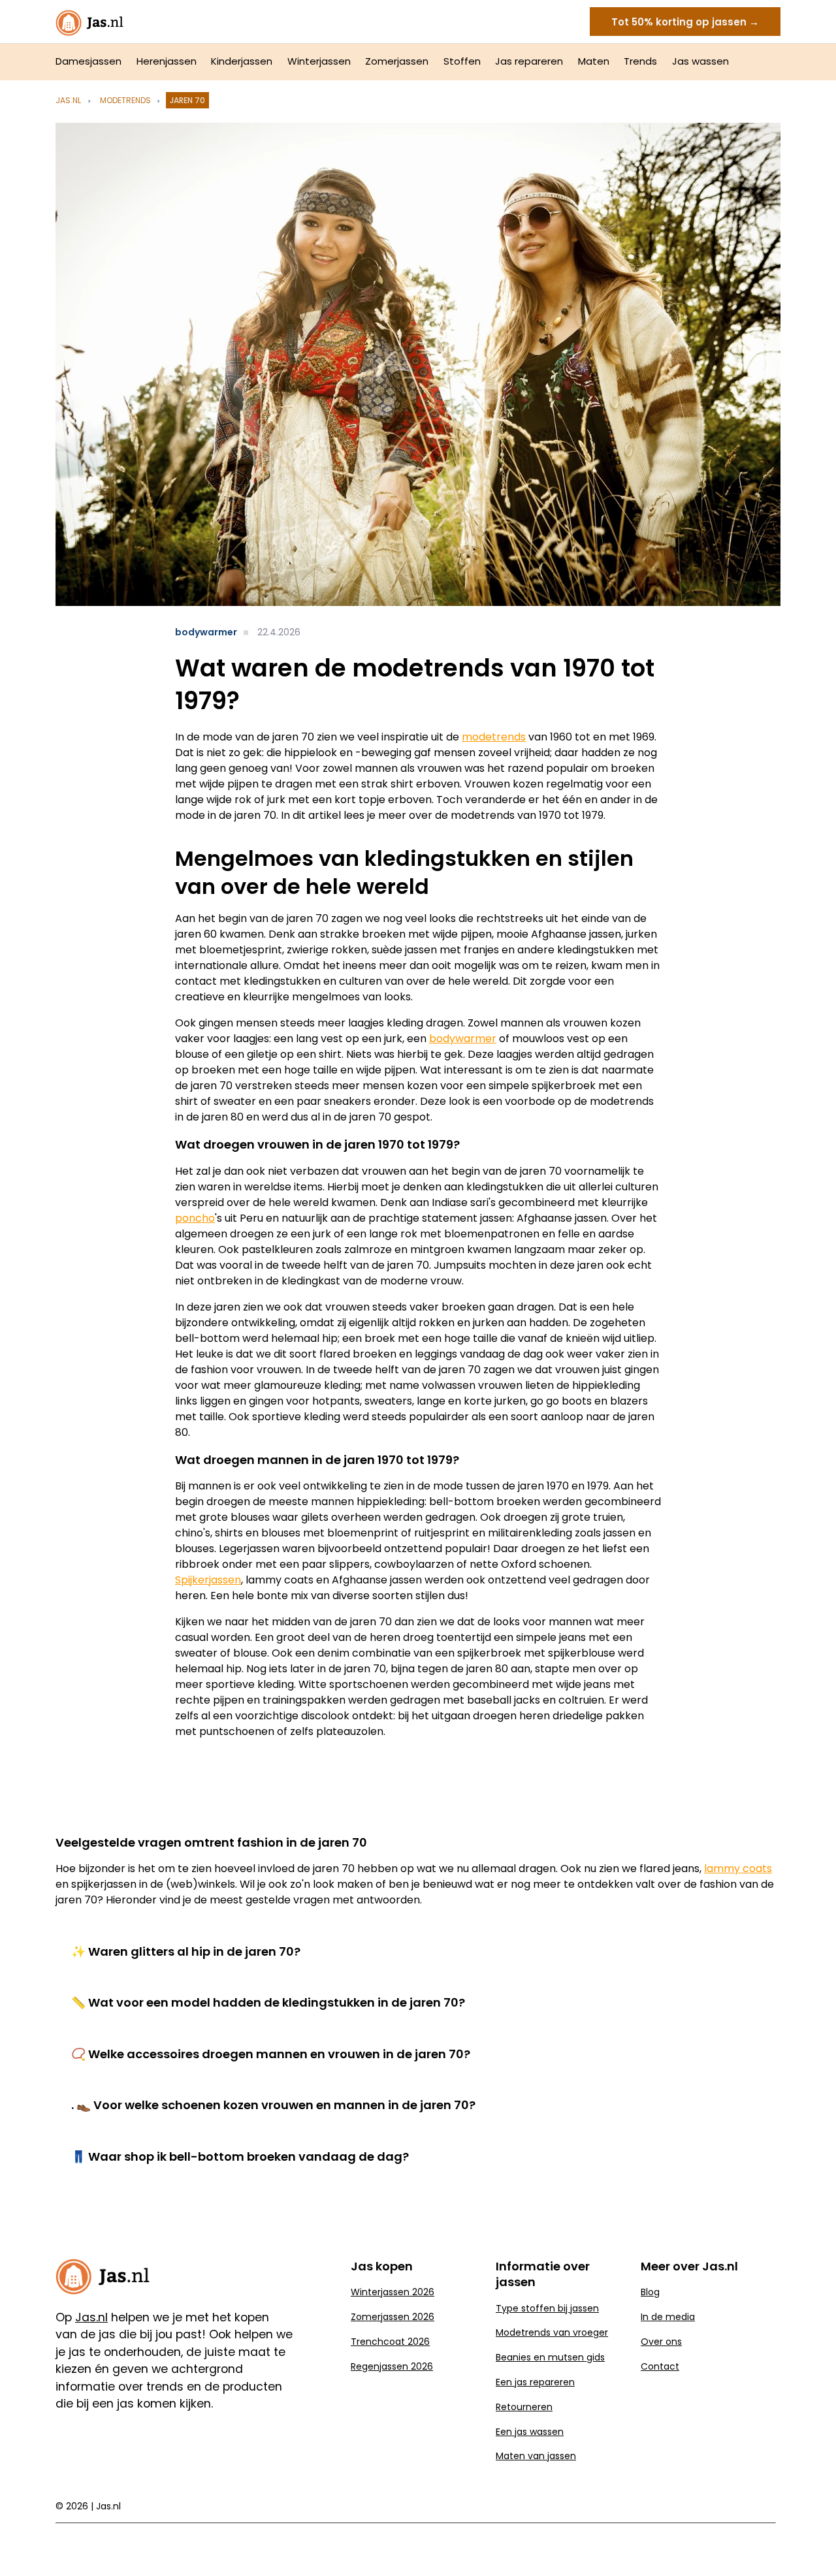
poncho (195, 1218)
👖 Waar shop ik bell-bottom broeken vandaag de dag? (240, 2156)
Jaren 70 (187, 100)
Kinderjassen (242, 61)
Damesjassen (88, 61)
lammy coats (738, 1868)
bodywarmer (206, 632)
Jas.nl (68, 100)
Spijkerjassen (208, 1580)
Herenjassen (167, 61)
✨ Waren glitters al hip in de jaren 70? (186, 1951)
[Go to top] (810, 2545)
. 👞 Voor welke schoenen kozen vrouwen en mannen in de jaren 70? (273, 2105)
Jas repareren (529, 61)
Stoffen (462, 61)
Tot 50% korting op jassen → (685, 22)
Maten (594, 61)
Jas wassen (700, 61)
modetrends (125, 100)
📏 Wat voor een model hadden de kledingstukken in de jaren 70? (268, 2002)
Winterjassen (319, 61)
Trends (640, 61)
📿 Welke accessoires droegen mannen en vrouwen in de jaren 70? (271, 2054)
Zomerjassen (397, 61)
